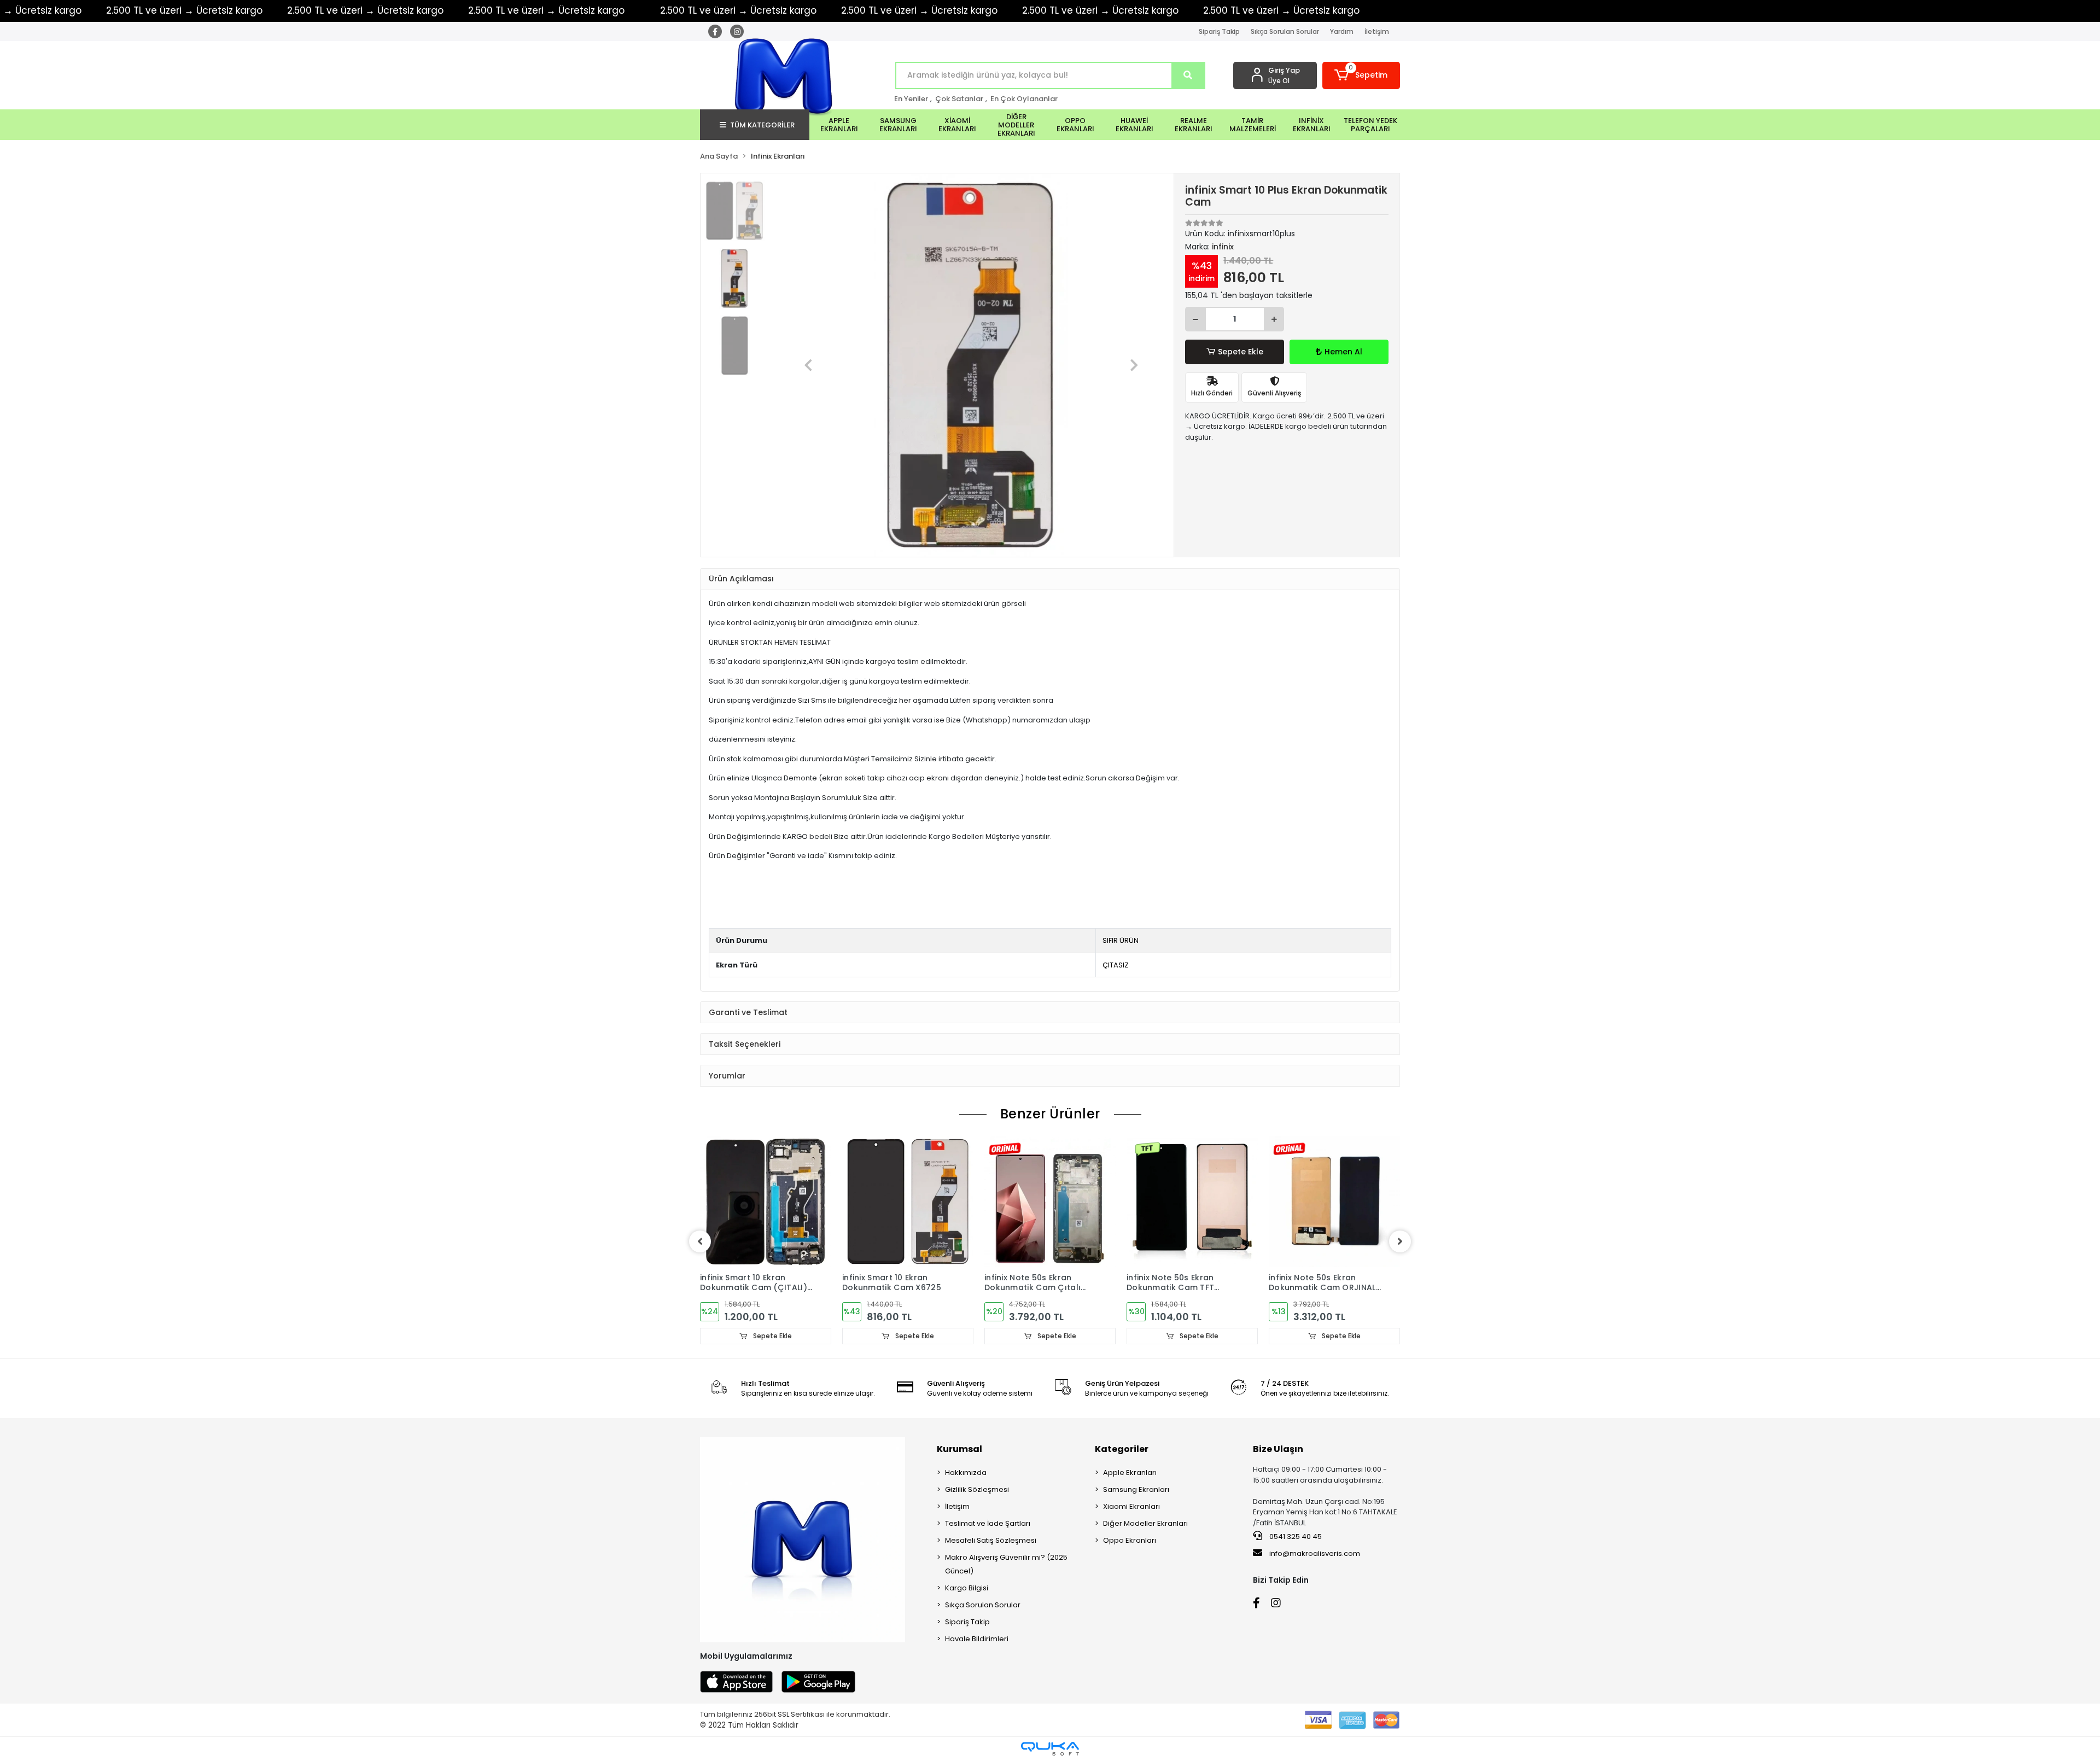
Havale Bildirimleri (977, 1639)
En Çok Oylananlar (1024, 99)
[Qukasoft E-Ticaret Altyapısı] (1050, 1749)
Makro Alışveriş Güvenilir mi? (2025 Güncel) (1006, 1564)
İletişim (1377, 31)
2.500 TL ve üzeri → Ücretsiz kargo (184, 10)
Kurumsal (959, 1449)
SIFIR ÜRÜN (1121, 940)
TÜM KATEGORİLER (762, 125)
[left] (700, 1241)
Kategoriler (1122, 1449)
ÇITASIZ (1116, 965)
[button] (1361, 75)
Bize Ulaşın (1278, 1449)
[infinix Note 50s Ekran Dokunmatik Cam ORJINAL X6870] (1334, 1202)
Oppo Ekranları (1130, 1540)
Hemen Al (1343, 352)
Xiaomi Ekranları (1131, 1506)
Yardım (1342, 31)
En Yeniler (911, 99)
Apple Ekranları (1130, 1473)
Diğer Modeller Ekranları (1145, 1523)
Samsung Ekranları (1136, 1489)
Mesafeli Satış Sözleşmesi (991, 1540)
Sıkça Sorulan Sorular (1285, 31)
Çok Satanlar (959, 99)
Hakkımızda (966, 1473)
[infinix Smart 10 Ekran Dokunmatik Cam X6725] (908, 1202)
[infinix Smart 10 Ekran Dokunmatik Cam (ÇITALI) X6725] (766, 1202)
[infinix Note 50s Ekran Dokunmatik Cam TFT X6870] (1192, 1202)
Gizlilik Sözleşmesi (977, 1489)
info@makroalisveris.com (1315, 1553)
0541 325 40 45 (1295, 1536)
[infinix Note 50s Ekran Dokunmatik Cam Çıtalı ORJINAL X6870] (1050, 1202)
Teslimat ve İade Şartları (988, 1523)
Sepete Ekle (1241, 352)
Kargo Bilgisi (967, 1588)
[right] (1400, 1241)
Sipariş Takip (1219, 31)
